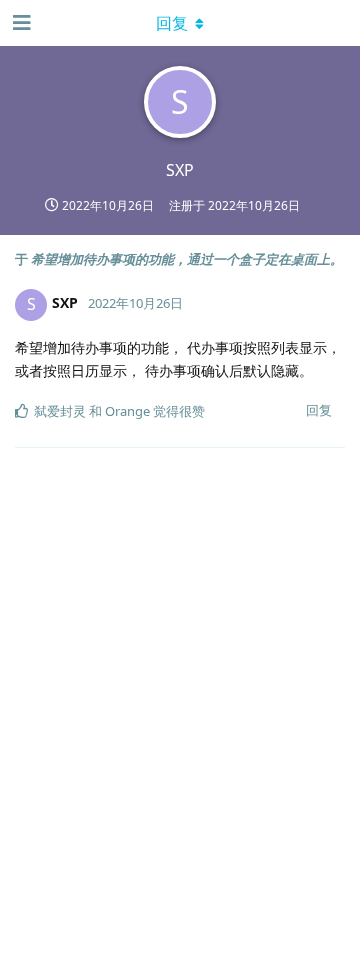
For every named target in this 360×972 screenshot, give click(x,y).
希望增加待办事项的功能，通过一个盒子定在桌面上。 (187, 259)
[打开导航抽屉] (20, 23)
